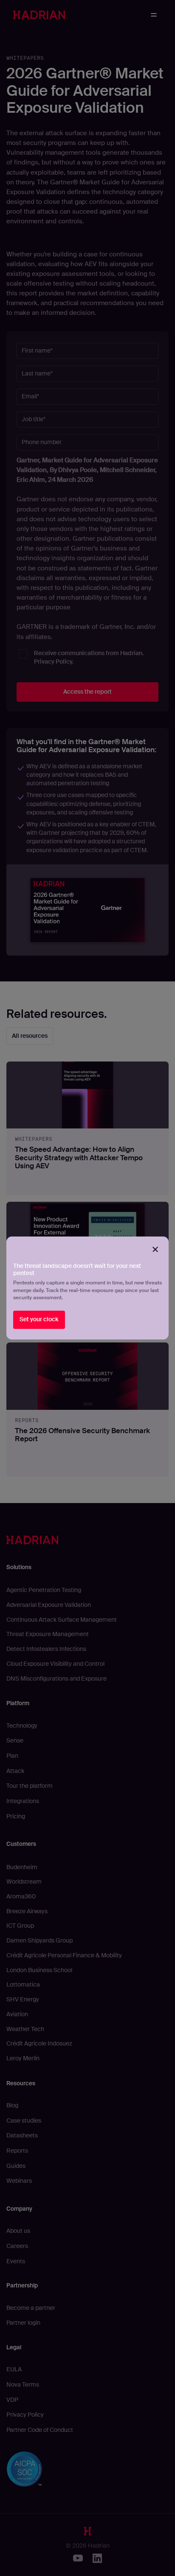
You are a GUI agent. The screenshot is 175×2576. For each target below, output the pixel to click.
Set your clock (39, 1319)
